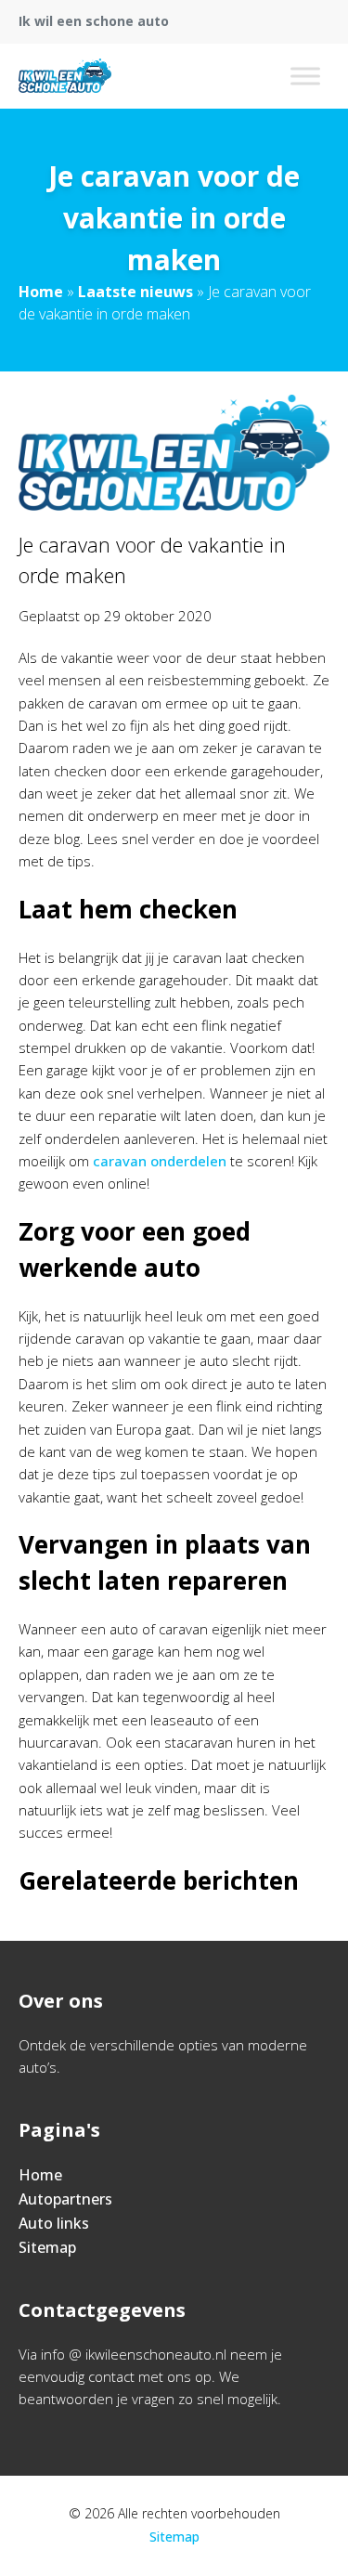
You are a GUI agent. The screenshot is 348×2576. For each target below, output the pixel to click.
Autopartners (65, 2199)
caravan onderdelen (160, 1161)
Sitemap (47, 2247)
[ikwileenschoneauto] (65, 76)
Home (41, 292)
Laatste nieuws (135, 292)
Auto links (54, 2223)
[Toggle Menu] (305, 76)
